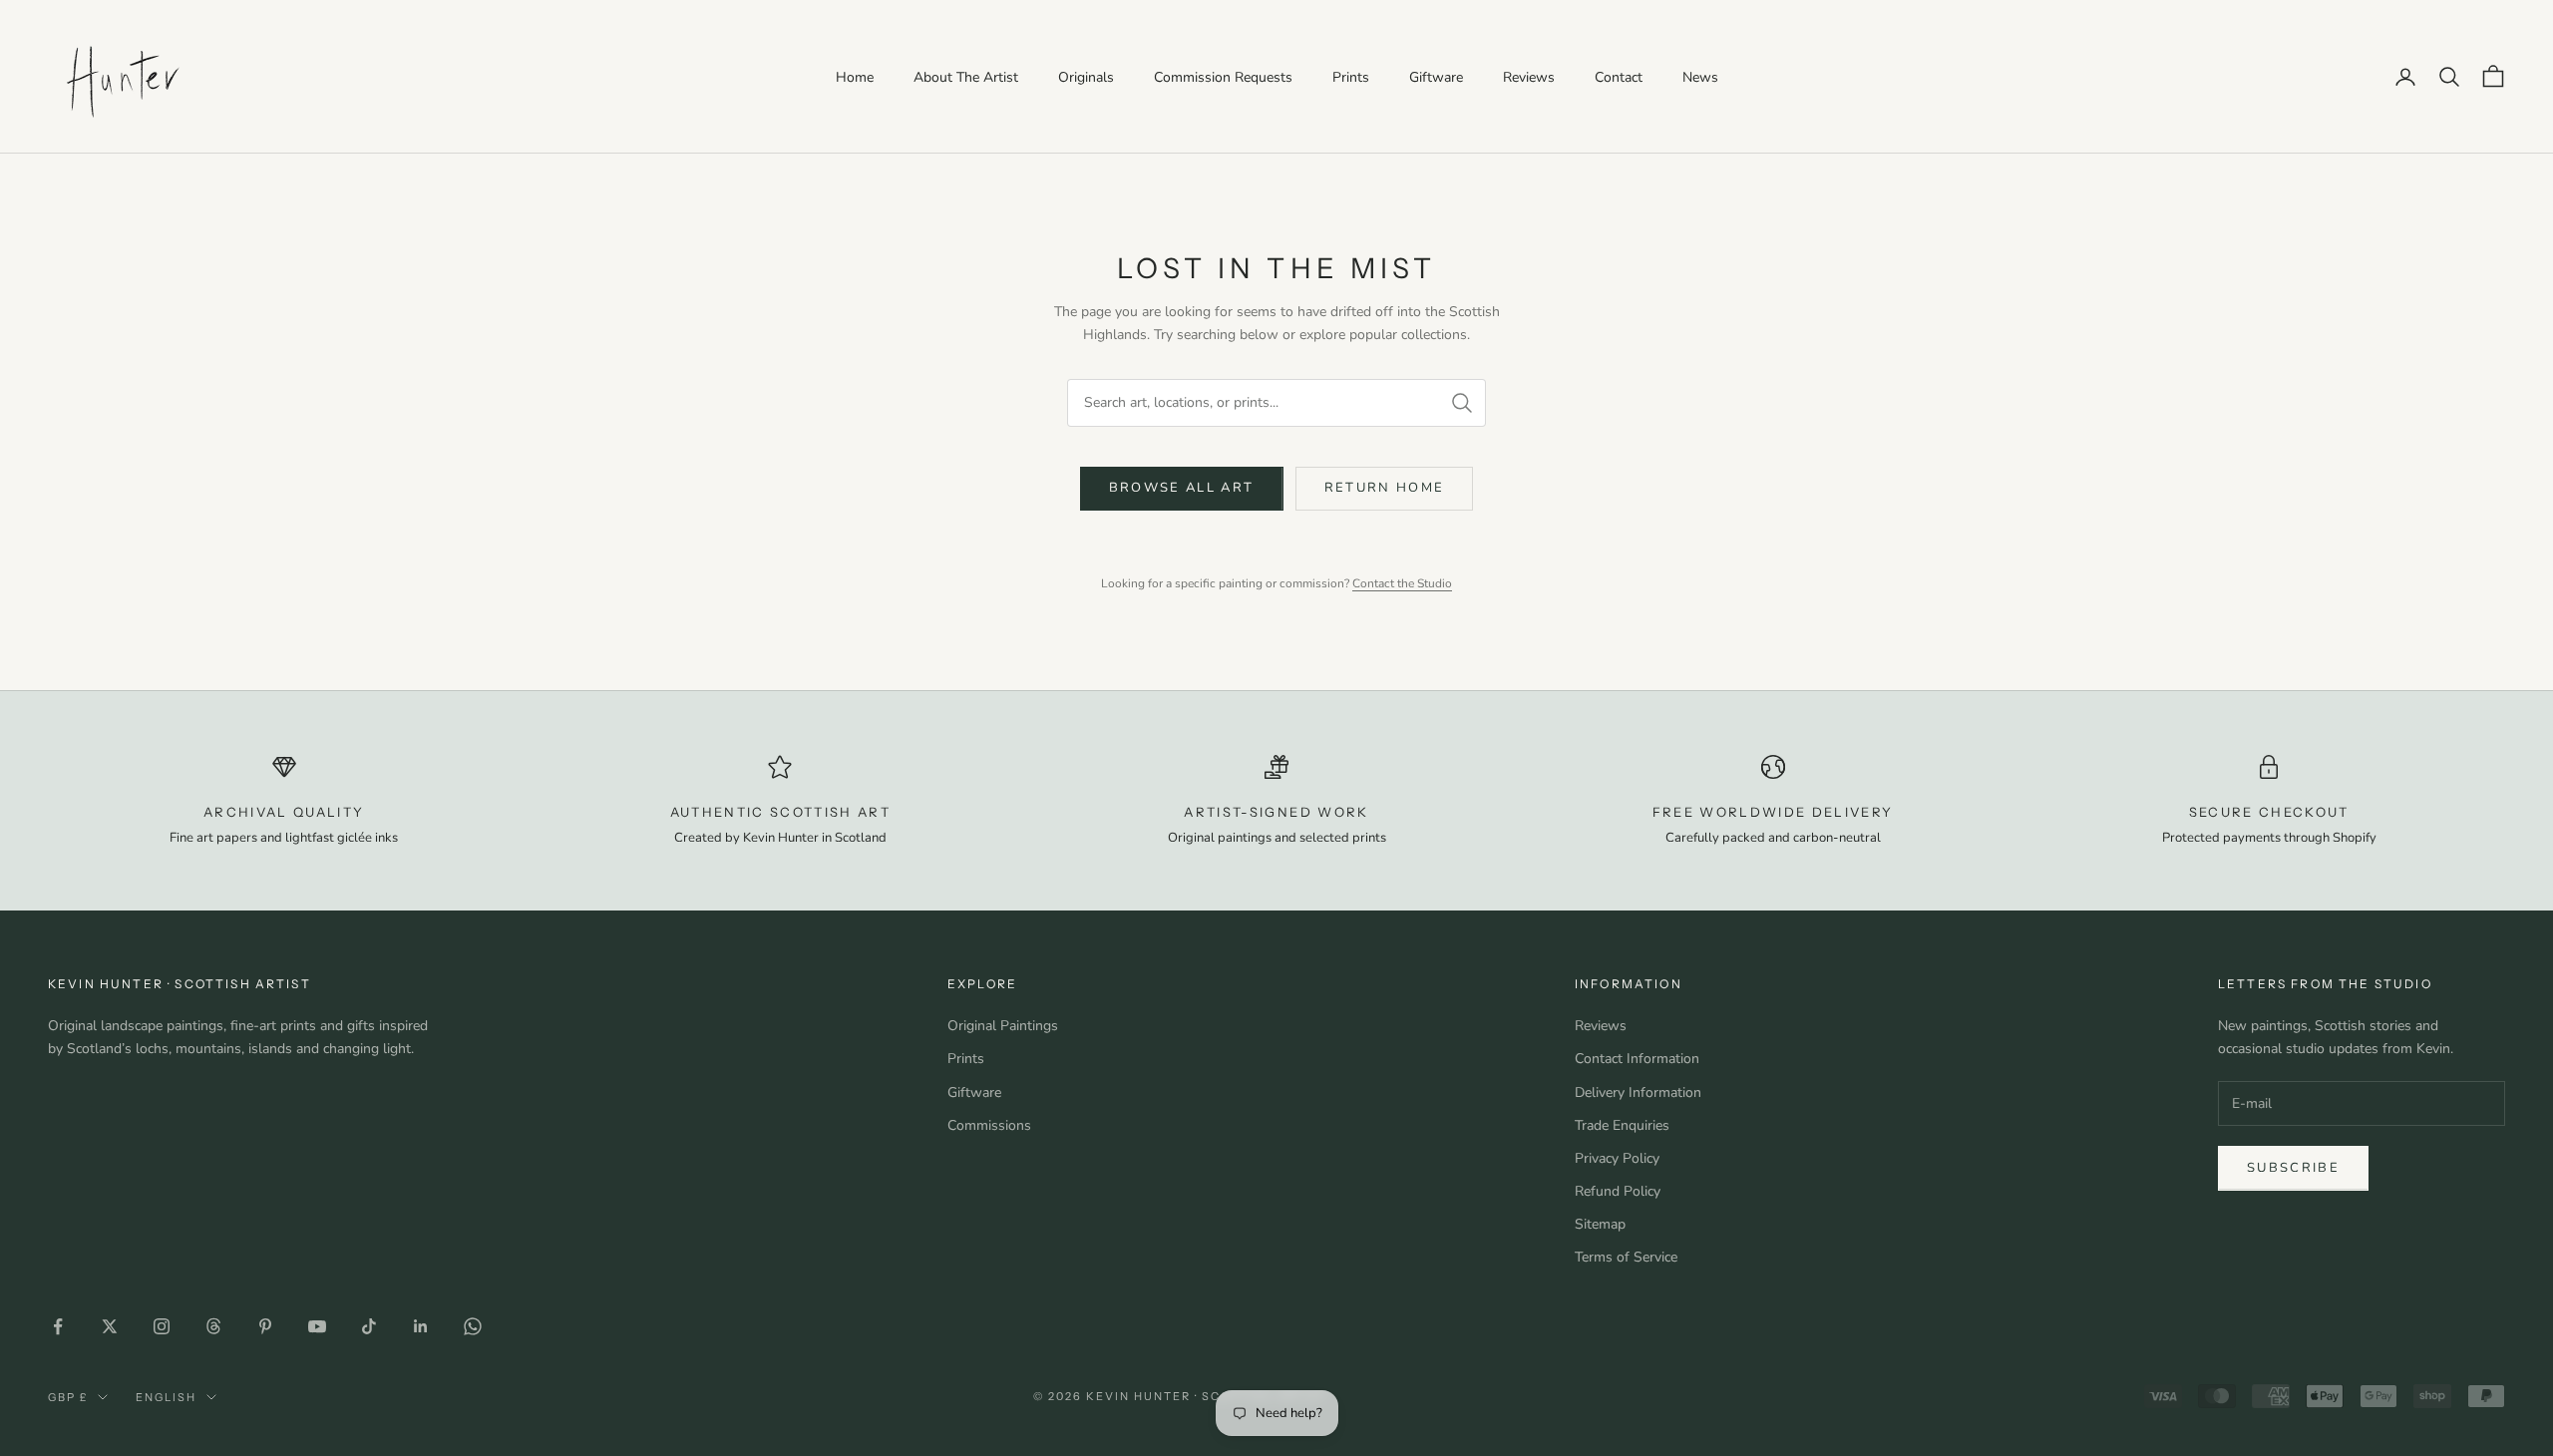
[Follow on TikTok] (369, 1326)
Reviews (1529, 77)
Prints (1351, 77)
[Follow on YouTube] (317, 1326)
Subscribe (2293, 1168)
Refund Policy (1618, 1191)
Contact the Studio (1402, 583)
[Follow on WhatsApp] (473, 1326)
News (1700, 77)
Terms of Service (1626, 1257)
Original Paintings (1003, 1026)
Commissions (989, 1125)
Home (855, 77)
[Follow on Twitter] (110, 1326)
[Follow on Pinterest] (265, 1326)
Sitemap (1600, 1224)
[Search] (1462, 403)
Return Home (1385, 488)
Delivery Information (1638, 1092)
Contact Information (1637, 1059)
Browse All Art (1182, 488)
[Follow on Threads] (213, 1326)
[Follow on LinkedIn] (421, 1326)
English (166, 1397)
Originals (1086, 77)
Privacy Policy (1617, 1158)
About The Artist (966, 77)
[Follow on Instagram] (162, 1326)
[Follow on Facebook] (58, 1326)
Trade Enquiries (1622, 1125)
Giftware (1436, 77)
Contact (1619, 77)
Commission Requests (1223, 77)
